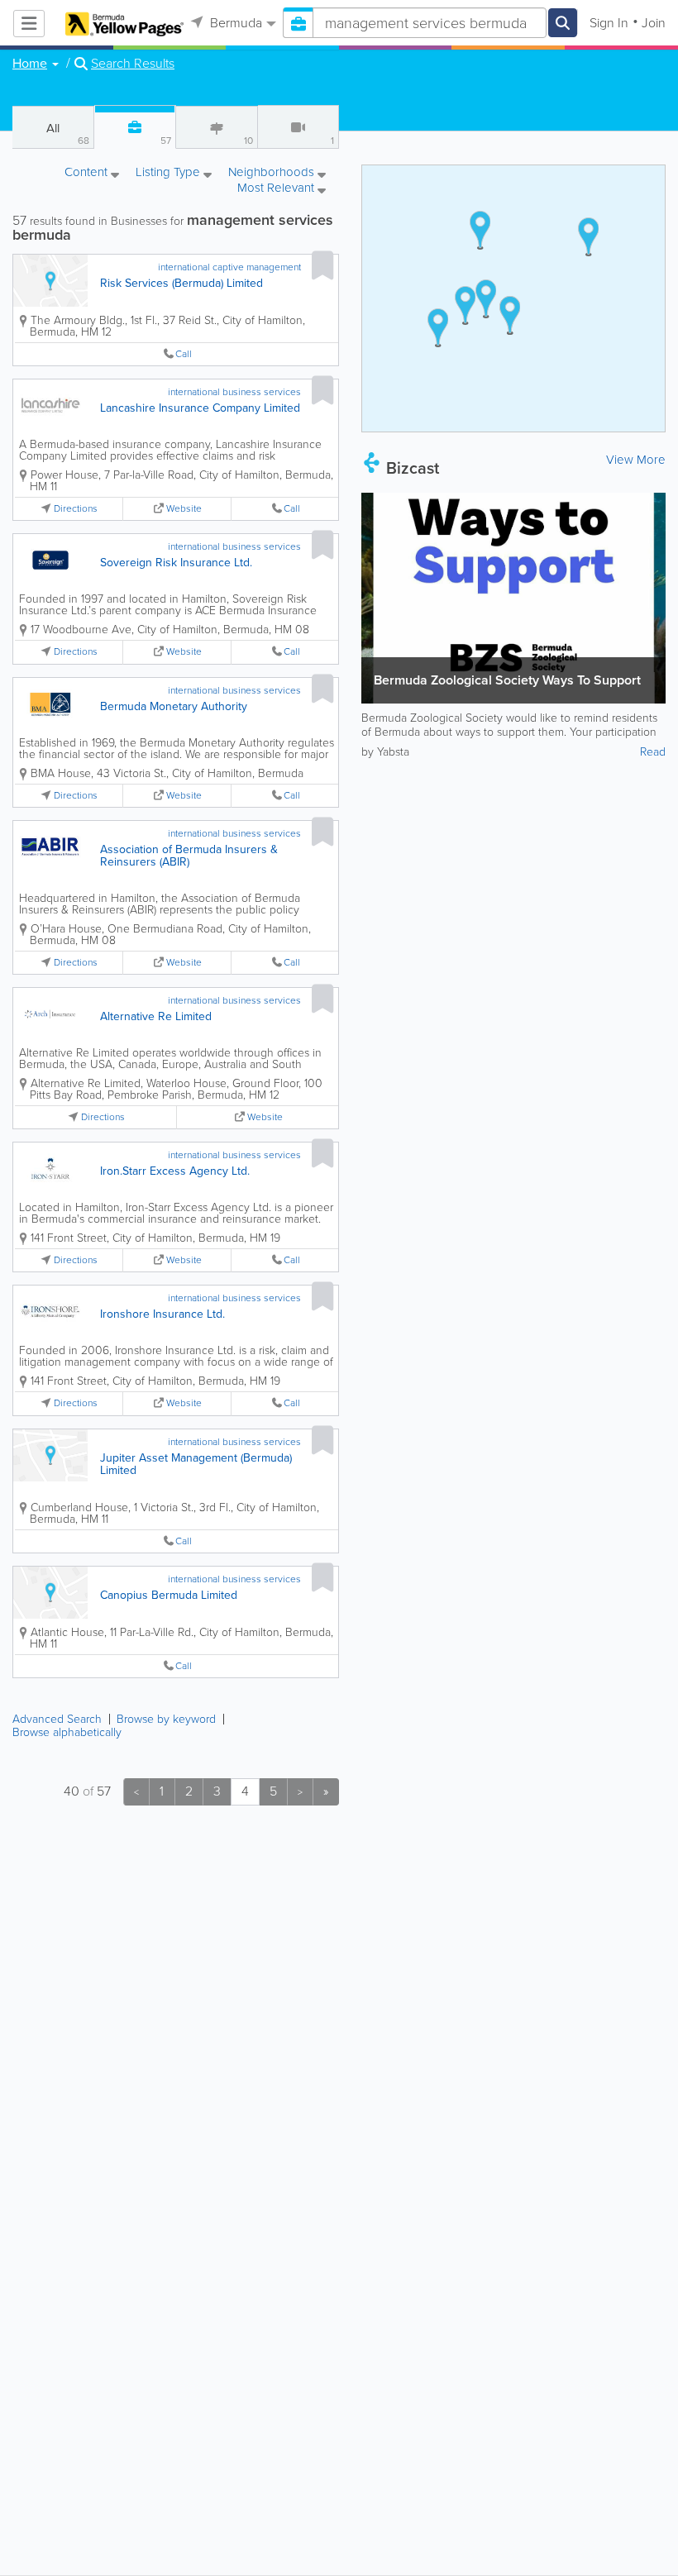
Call (184, 354)
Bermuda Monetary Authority (174, 706)
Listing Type (169, 173)
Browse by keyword (166, 1719)
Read (653, 752)
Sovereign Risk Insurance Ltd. (176, 563)
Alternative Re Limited (156, 1016)
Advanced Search (57, 1719)
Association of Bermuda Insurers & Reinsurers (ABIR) (189, 856)
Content (88, 173)
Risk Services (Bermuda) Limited (181, 283)
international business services (234, 392)
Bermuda (234, 23)
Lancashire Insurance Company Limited (200, 408)
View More (636, 460)
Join (654, 23)
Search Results (133, 64)
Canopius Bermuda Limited (169, 1595)
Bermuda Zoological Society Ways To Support (507, 680)
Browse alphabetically (67, 1732)
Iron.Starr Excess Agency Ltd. (175, 1171)
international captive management (229, 267)
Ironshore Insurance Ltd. (162, 1314)
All (68, 134)
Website (184, 509)
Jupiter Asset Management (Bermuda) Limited (196, 1464)
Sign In (609, 23)
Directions (76, 509)
